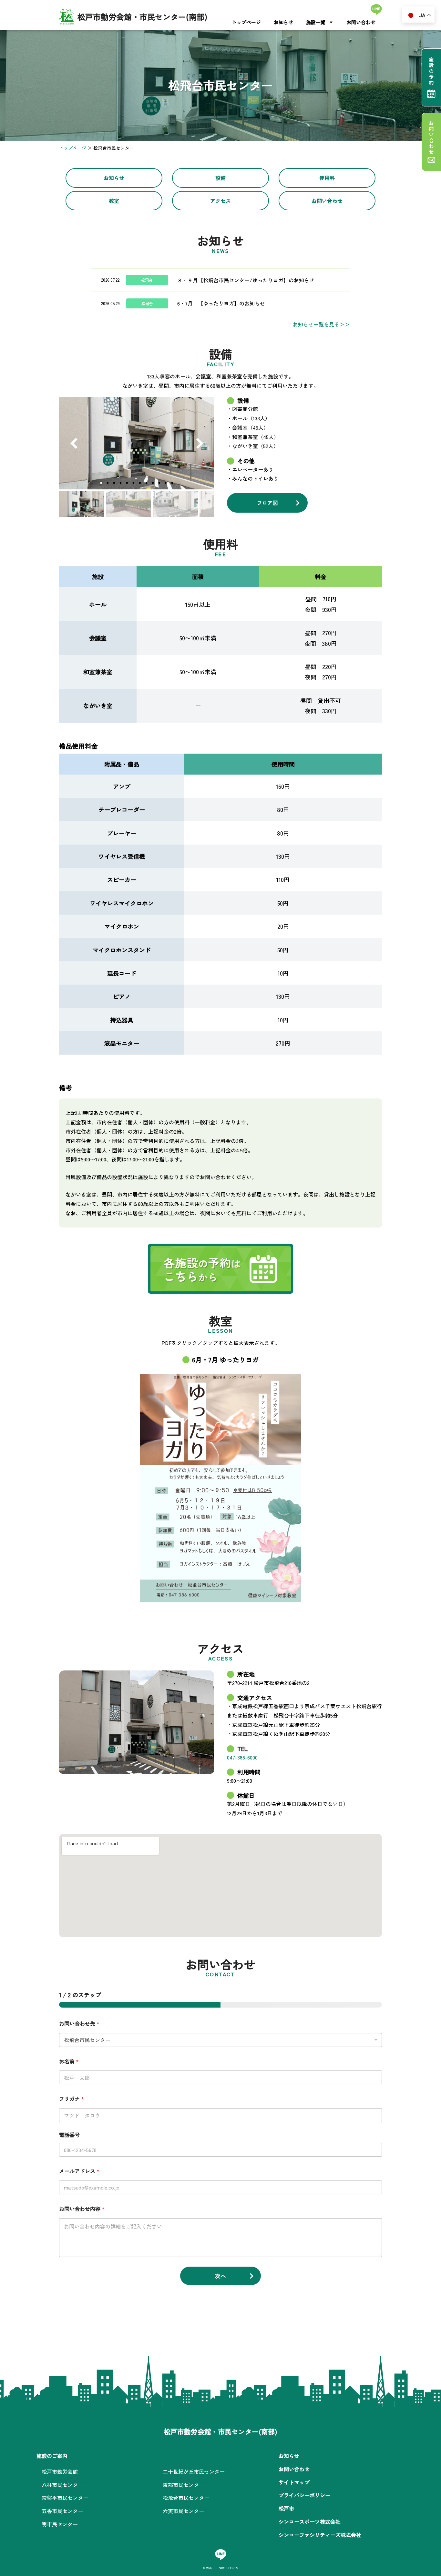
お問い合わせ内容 (82, 2209)
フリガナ (72, 2099)
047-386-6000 (242, 1757)
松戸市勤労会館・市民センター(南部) (142, 17)
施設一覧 (316, 22)
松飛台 (147, 280)
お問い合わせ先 (79, 2023)
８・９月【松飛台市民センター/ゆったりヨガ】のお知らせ (246, 280)
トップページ (246, 22)
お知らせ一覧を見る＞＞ (321, 324)
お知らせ (283, 22)
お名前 (69, 2061)
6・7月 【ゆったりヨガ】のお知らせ (221, 303)
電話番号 (69, 2135)
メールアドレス (79, 2171)
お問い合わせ (361, 22)
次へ (221, 2276)
